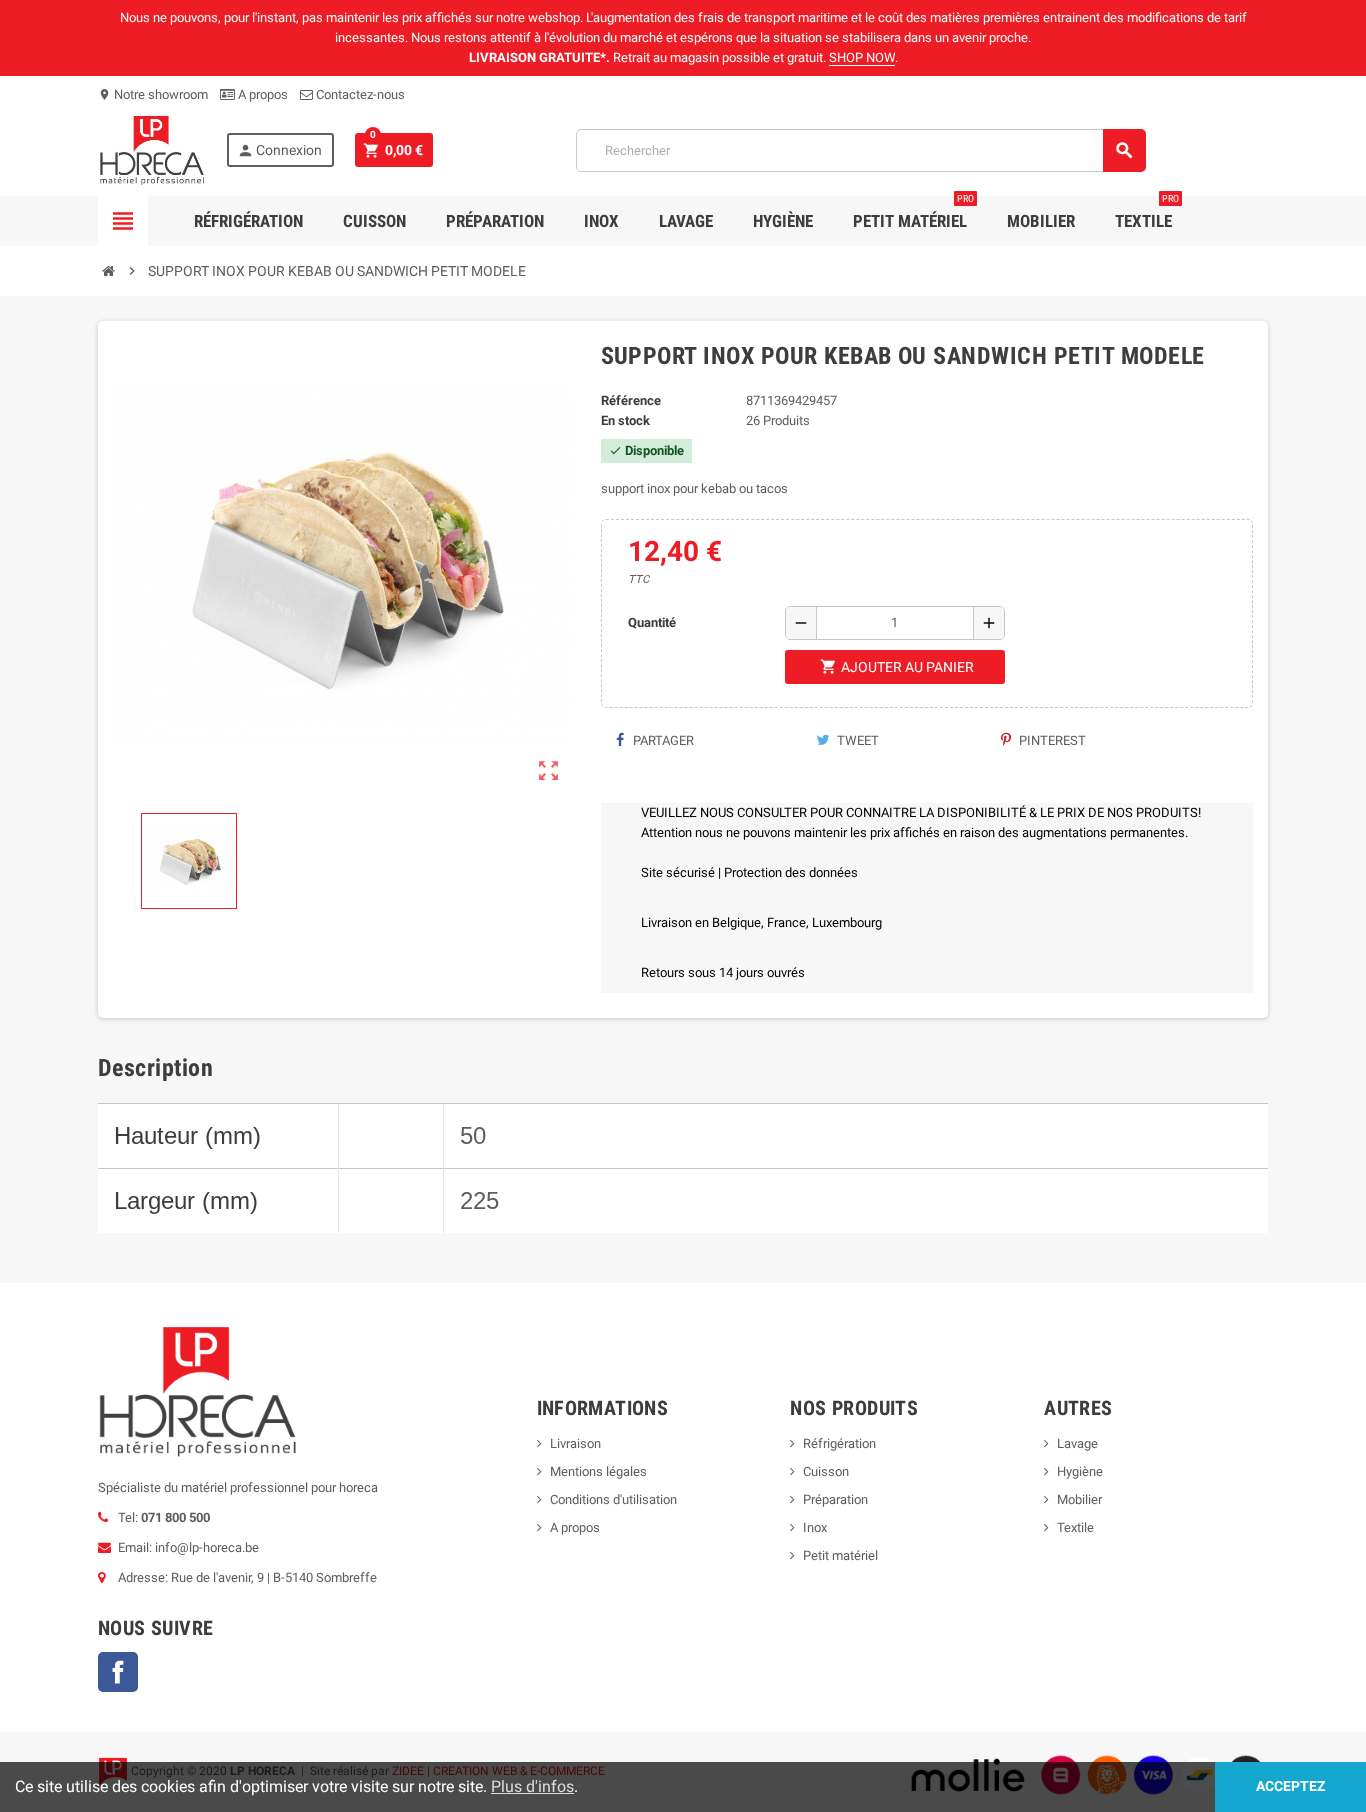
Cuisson (374, 221)
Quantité (652, 622)
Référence (631, 400)
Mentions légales (598, 1471)
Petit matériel (840, 1555)
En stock (625, 420)
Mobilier (1041, 221)
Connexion (279, 150)
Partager (662, 740)
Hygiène (783, 221)
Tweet (856, 740)
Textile (1147, 213)
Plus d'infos (532, 1786)
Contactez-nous (359, 94)
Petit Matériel (913, 213)
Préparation (495, 221)
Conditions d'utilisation (613, 1499)
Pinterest (1051, 740)
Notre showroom (153, 94)
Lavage (686, 221)
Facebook (118, 1672)
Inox (601, 221)
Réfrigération (248, 221)
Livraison (575, 1443)
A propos (261, 94)
